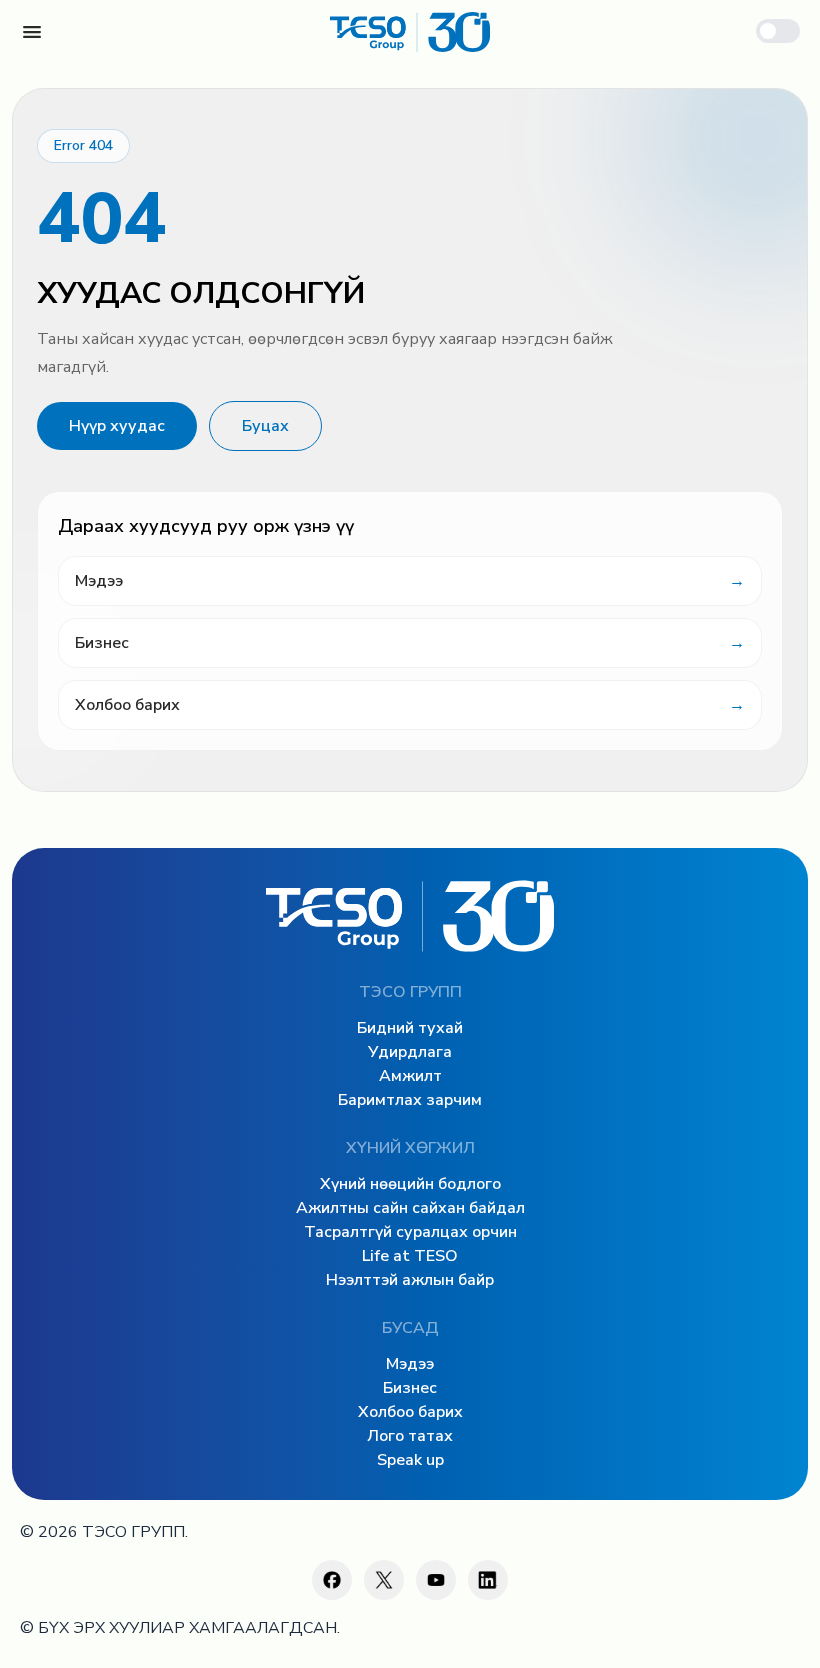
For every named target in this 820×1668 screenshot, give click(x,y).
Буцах (265, 426)
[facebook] (332, 1580)
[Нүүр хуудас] (410, 32)
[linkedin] (488, 1580)
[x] (384, 1580)
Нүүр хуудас (117, 426)
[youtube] (436, 1580)
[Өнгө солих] (778, 31)
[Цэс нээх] (32, 32)
